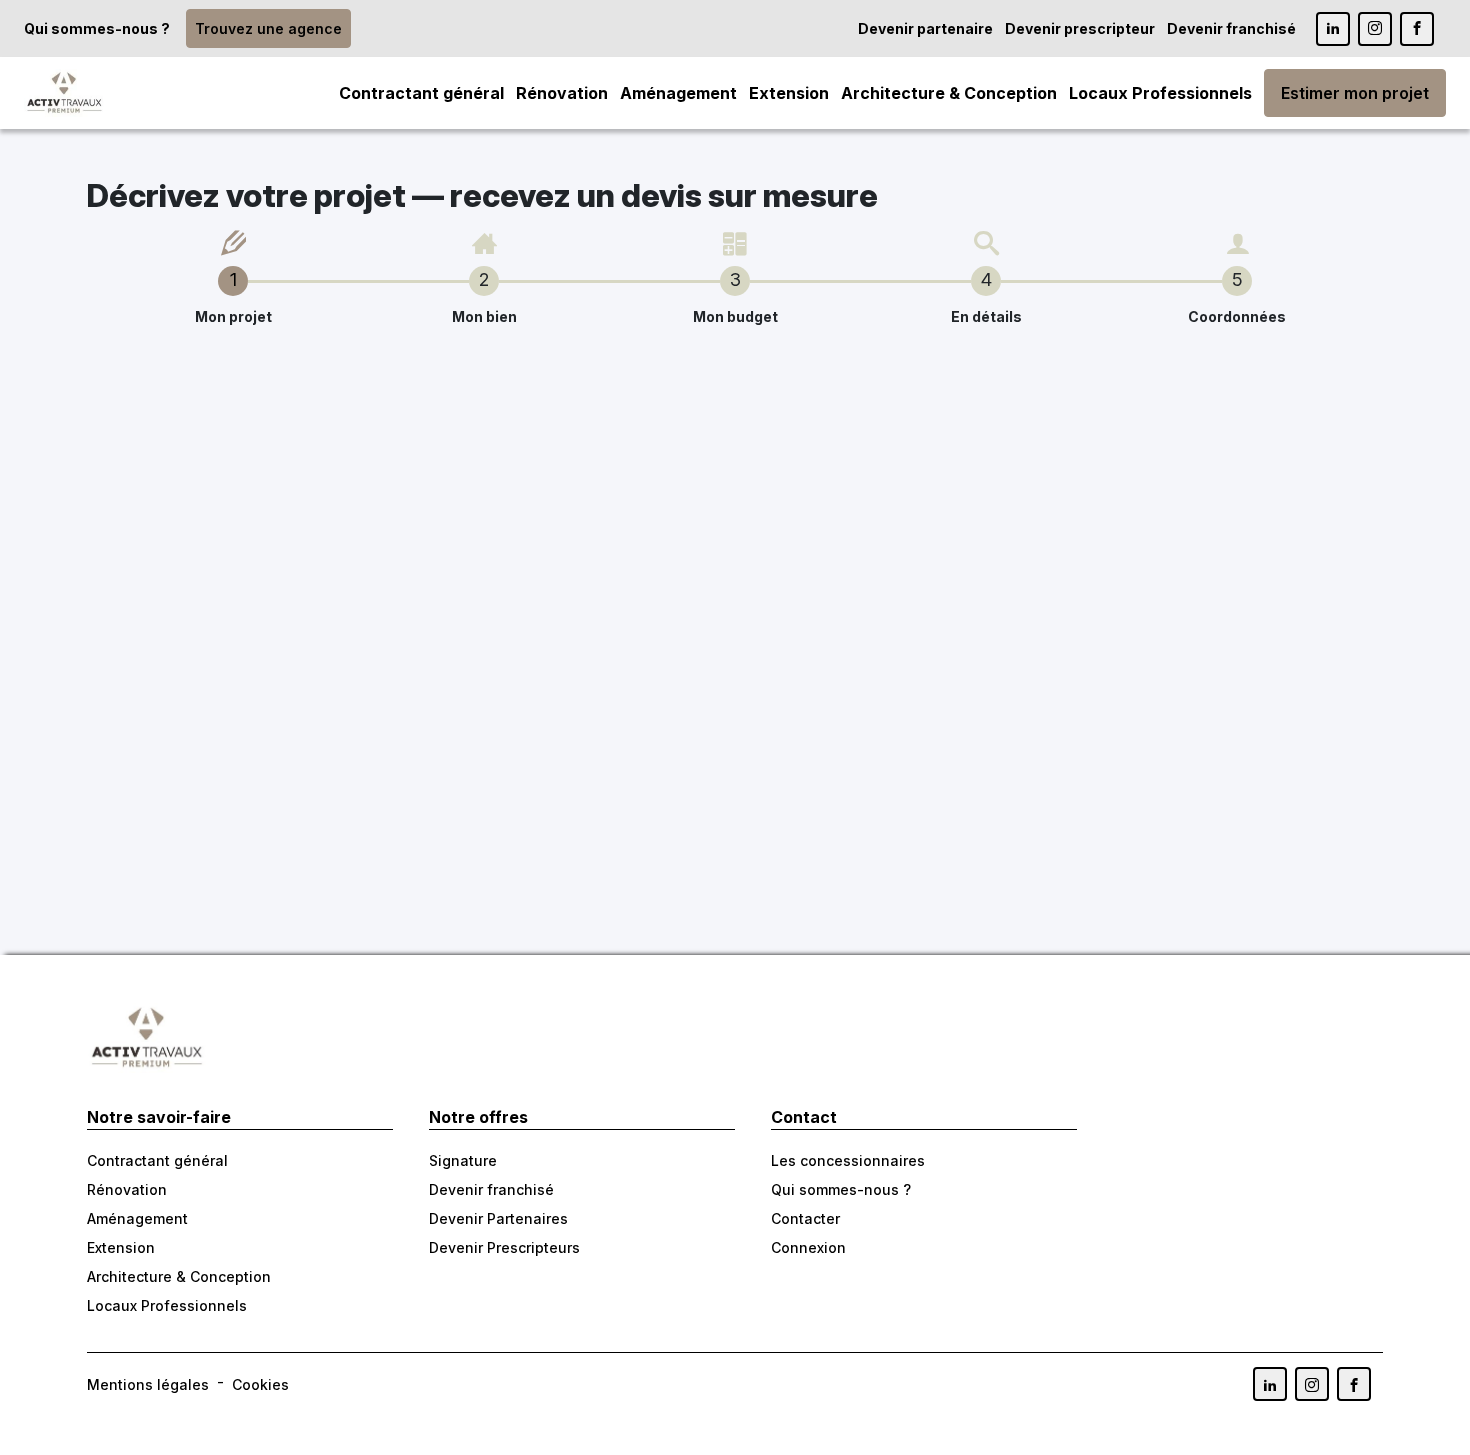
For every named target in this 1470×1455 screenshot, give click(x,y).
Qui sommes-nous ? (97, 28)
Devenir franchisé (1231, 28)
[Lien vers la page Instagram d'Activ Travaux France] (1375, 29)
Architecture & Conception (949, 93)
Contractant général (421, 93)
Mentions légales (148, 1384)
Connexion (808, 1247)
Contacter (805, 1218)
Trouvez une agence (268, 28)
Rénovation (562, 93)
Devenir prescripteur (1080, 28)
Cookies (260, 1384)
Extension (789, 93)
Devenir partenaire (925, 28)
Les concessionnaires (848, 1160)
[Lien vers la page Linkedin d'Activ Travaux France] (1333, 29)
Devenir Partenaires (498, 1218)
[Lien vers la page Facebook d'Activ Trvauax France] (1354, 1384)
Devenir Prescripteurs (504, 1247)
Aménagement (678, 93)
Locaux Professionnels (1160, 93)
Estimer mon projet (1355, 93)
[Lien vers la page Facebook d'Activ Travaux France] (1417, 29)
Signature (463, 1160)
